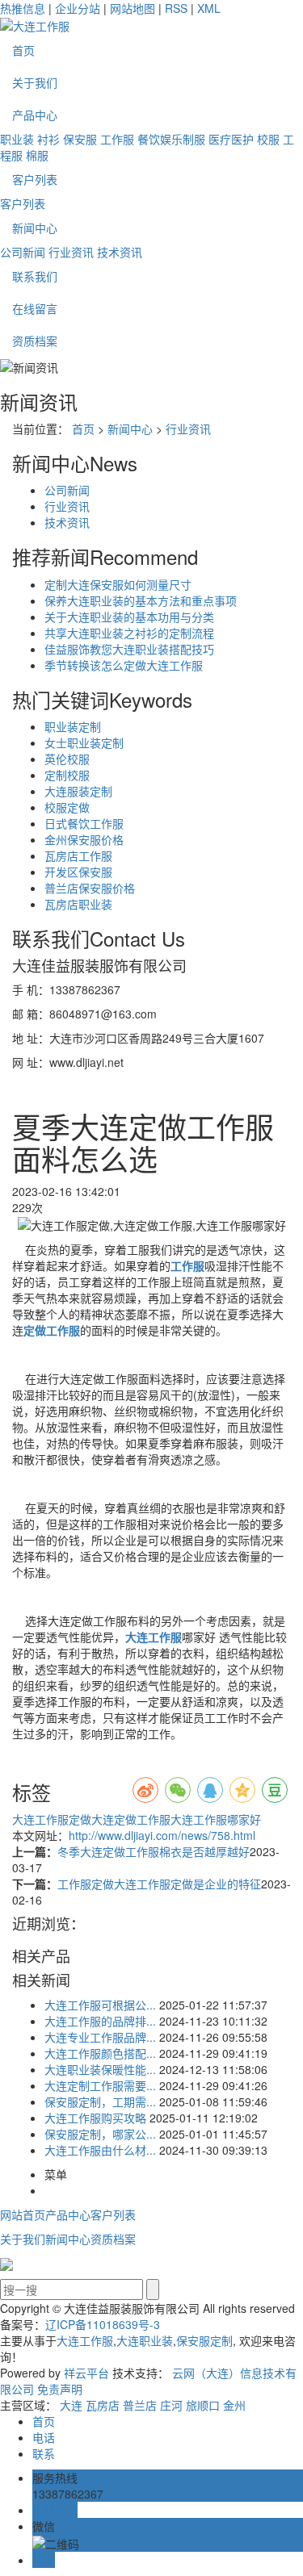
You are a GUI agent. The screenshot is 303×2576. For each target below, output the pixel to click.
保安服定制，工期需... (100, 2101)
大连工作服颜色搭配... (100, 2053)
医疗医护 (231, 139)
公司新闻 (23, 252)
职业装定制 (73, 726)
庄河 (171, 2405)
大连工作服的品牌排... (100, 2021)
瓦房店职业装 (78, 904)
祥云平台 (86, 2373)
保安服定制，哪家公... (100, 2134)
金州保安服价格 (84, 839)
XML (209, 8)
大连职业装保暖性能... (100, 2069)
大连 (71, 2405)
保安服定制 (204, 2340)
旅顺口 (203, 2405)
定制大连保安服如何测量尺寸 (118, 584)
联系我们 (35, 276)
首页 (23, 50)
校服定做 (67, 807)
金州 (234, 2405)
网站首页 (23, 2214)
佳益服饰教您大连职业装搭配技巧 (129, 649)
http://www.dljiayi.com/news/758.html (162, 1835)
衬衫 (48, 139)
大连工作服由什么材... (100, 2150)
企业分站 (78, 8)
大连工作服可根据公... (100, 2005)
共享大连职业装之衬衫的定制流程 (129, 633)
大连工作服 (85, 2340)
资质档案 (35, 341)
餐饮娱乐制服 (171, 139)
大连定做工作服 (131, 1819)
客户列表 (35, 179)
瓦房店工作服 (78, 855)
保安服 (80, 139)
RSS (176, 8)
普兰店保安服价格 (90, 888)
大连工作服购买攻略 (95, 2118)
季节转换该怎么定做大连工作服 (124, 665)
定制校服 (67, 775)
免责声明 (60, 2389)
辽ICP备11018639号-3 (103, 2324)
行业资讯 (71, 252)
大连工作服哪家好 (216, 1819)
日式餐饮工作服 (84, 823)
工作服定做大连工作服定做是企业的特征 (159, 1884)
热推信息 (23, 8)
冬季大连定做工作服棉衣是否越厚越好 (154, 1851)
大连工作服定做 (52, 1819)
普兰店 (140, 2405)
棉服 (37, 155)
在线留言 (35, 308)
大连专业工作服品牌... (100, 2037)
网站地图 (133, 8)
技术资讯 (120, 252)
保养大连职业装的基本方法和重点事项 (141, 600)
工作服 (117, 139)
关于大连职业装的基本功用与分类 (129, 617)
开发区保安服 (78, 872)
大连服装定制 (78, 791)
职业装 (17, 139)
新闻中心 (35, 228)
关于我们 (35, 82)
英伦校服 (67, 759)
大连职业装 (145, 2340)
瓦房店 (103, 2405)
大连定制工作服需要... (100, 2085)
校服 (268, 139)
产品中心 (35, 115)
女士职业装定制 (84, 742)
